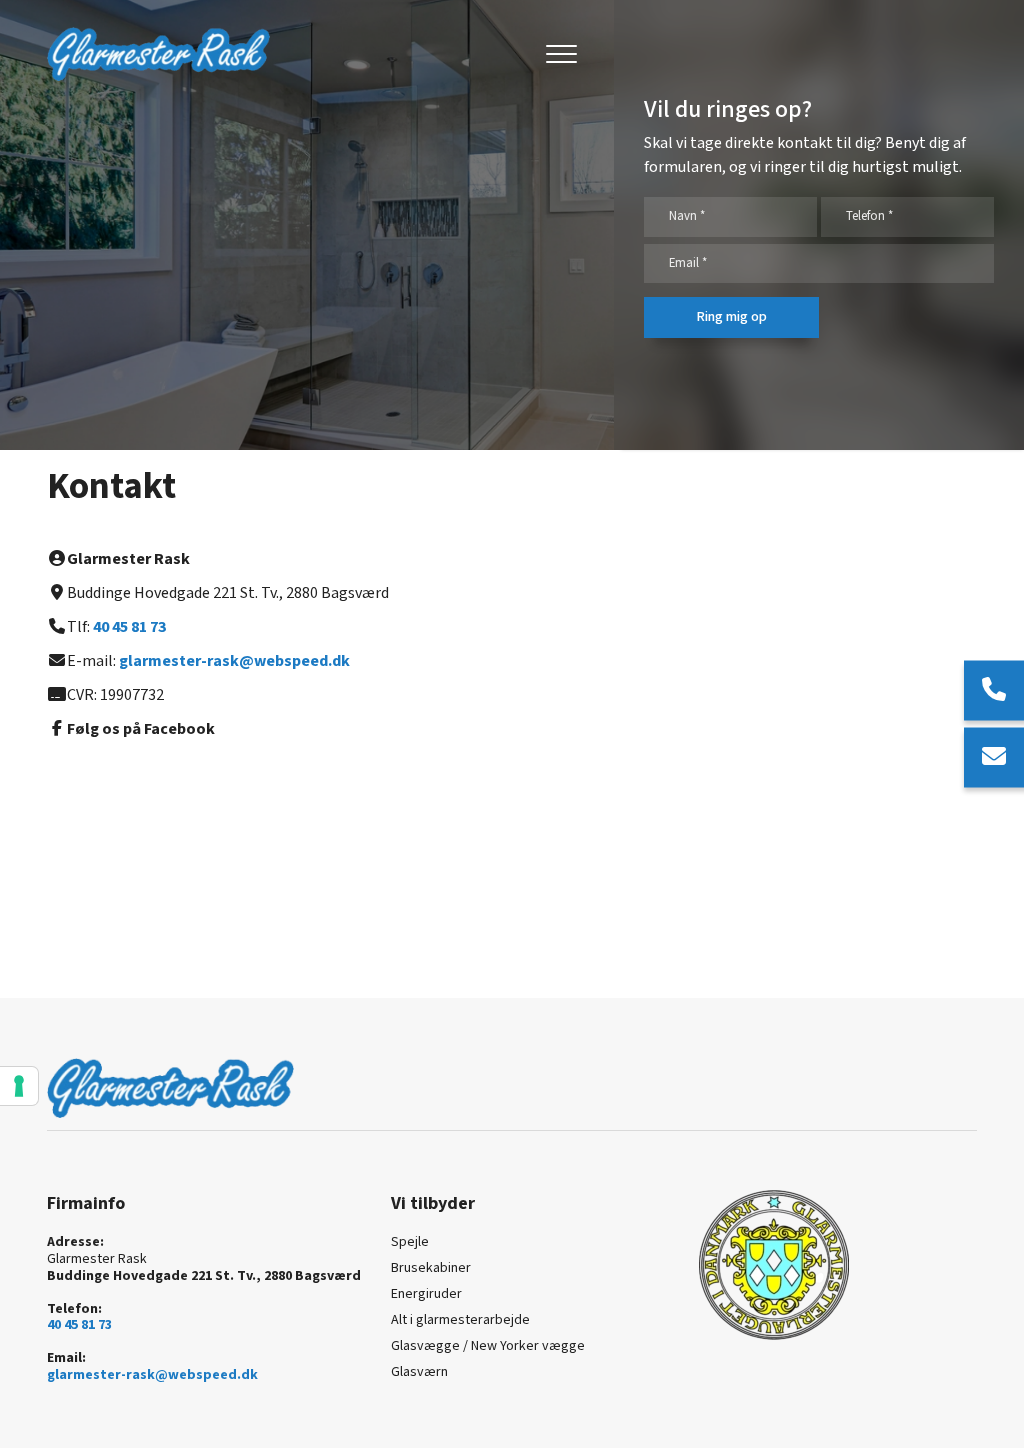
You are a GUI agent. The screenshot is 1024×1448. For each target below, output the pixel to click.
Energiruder (426, 1294)
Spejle (410, 1242)
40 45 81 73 (129, 627)
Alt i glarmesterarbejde (460, 1320)
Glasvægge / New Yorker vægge (488, 1346)
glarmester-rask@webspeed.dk (234, 661)
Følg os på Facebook (141, 729)
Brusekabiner (431, 1268)
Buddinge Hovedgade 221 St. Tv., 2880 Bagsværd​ (204, 1276)
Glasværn (419, 1372)
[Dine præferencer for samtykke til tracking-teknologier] (19, 1086)
